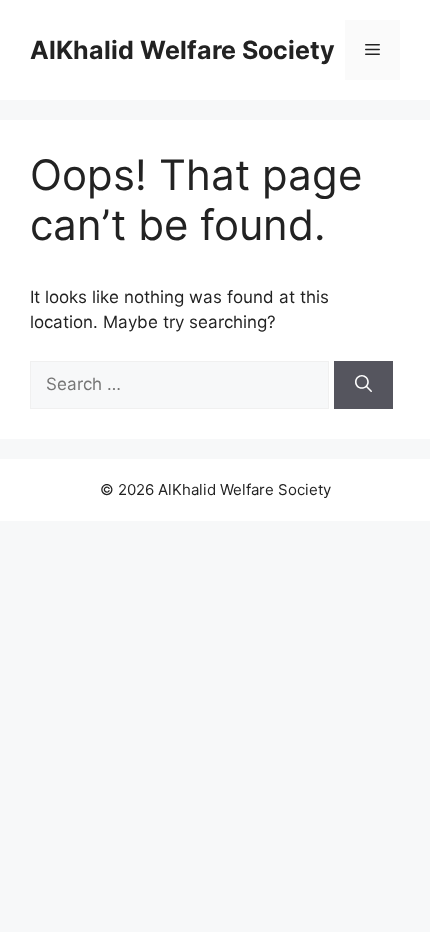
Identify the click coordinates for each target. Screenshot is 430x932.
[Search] (363, 385)
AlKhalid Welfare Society (182, 50)
